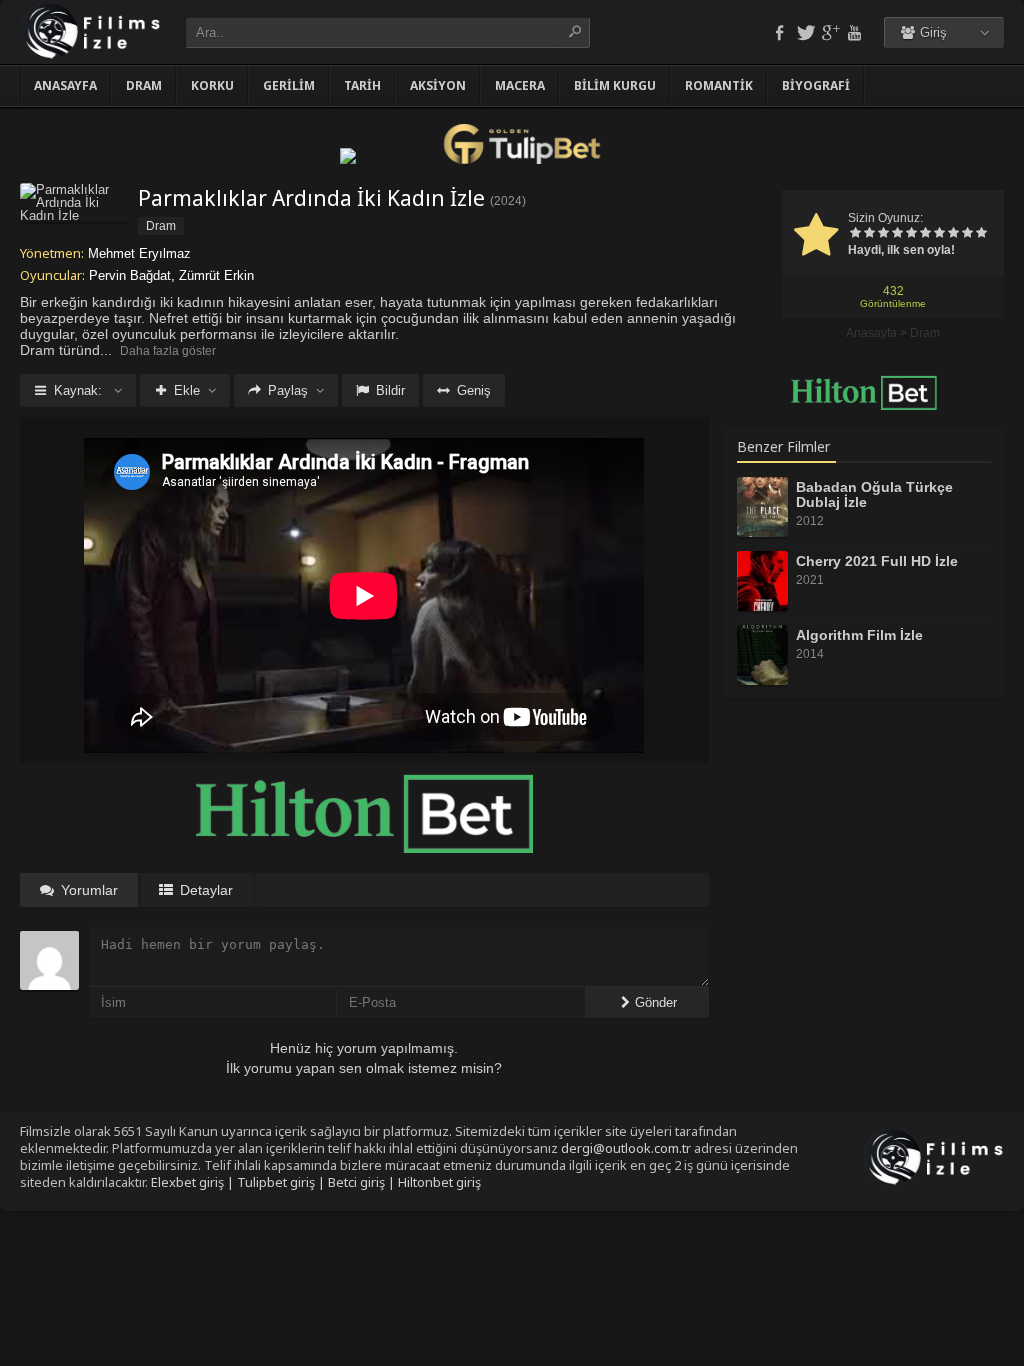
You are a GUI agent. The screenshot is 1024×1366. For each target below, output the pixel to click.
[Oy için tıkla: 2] (869, 234)
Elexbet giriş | (194, 1182)
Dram (144, 85)
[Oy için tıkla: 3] (883, 234)
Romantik (719, 85)
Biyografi (816, 85)
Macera (520, 85)
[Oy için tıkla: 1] (855, 234)
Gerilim (289, 85)
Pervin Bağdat (130, 275)
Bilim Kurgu (615, 85)
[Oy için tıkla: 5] (911, 234)
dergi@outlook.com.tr (626, 1148)
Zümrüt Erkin (216, 275)
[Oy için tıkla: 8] (953, 234)
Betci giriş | (363, 1182)
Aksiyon (438, 85)
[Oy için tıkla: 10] (981, 234)
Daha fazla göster (168, 351)
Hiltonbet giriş (439, 1182)
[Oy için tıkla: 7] (939, 234)
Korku (212, 85)
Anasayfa (65, 85)
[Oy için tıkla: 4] (897, 234)
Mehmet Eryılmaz (139, 253)
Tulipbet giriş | (282, 1182)
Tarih (362, 85)
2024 (508, 201)
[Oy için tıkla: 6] (925, 234)
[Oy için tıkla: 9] (967, 234)
